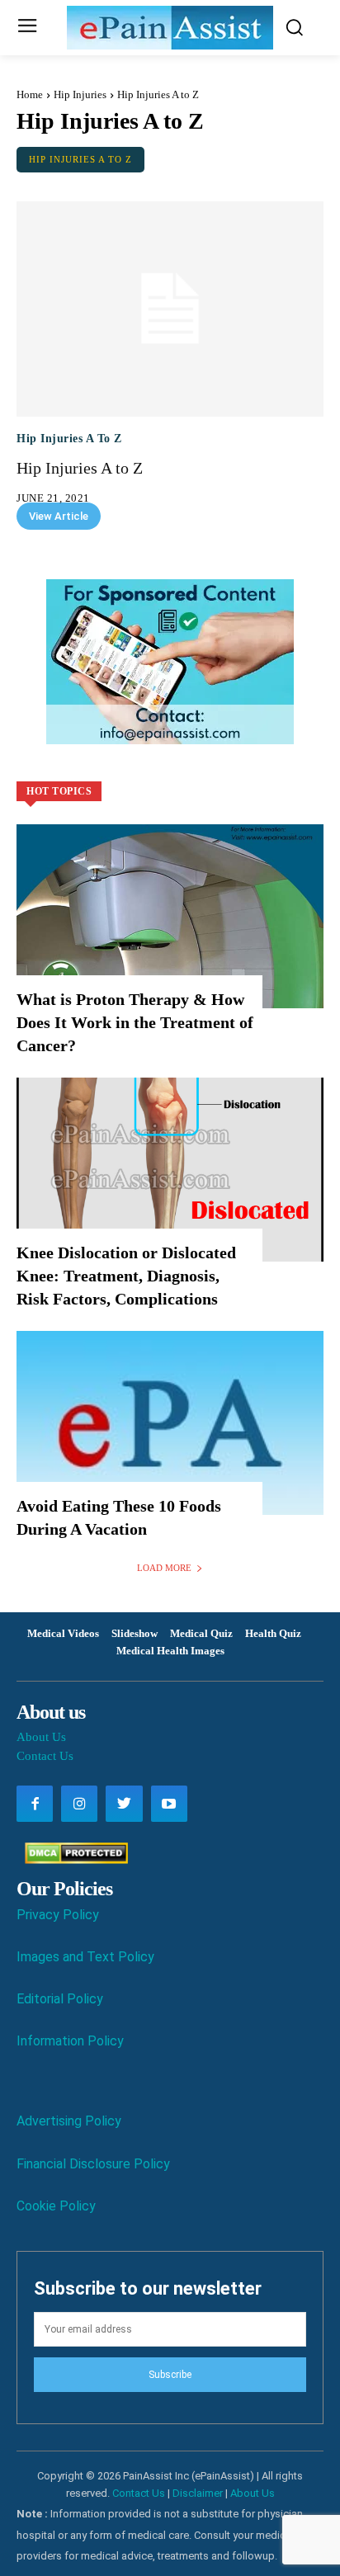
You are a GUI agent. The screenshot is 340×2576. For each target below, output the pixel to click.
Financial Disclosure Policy (93, 2164)
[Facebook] (35, 1804)
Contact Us (45, 1756)
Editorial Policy (60, 1999)
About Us (41, 1737)
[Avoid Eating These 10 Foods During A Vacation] (170, 1423)
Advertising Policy (69, 2121)
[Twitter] (124, 1804)
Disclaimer (198, 2493)
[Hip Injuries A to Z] (170, 309)
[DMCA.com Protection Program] (72, 1859)
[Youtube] (169, 1804)
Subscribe (170, 2375)
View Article (59, 516)
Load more (164, 1568)
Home (30, 94)
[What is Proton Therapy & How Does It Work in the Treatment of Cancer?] (170, 916)
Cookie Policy (56, 2206)
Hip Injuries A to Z (80, 159)
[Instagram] (79, 1804)
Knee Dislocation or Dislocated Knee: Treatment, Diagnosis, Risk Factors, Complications (126, 1276)
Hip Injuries (80, 94)
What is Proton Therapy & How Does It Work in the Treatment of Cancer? (135, 1022)
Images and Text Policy (85, 1957)
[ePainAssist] (170, 28)
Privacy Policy (58, 1915)
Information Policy (70, 2041)
